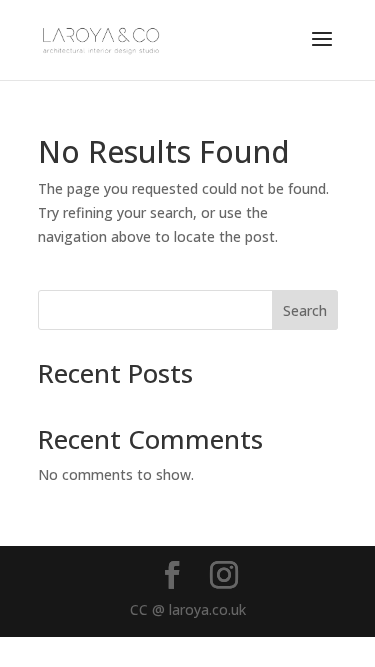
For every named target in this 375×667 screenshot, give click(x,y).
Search (305, 310)
